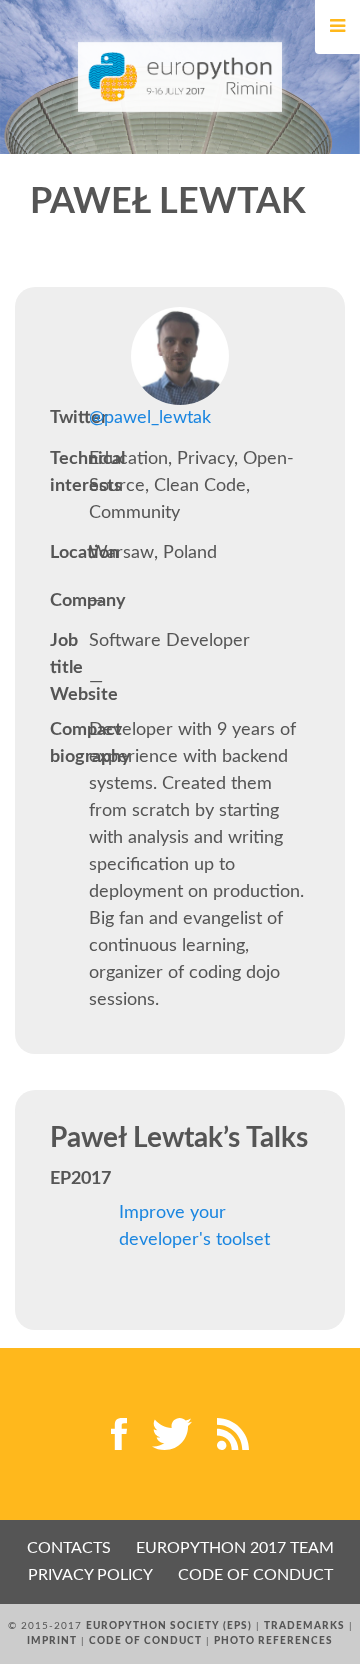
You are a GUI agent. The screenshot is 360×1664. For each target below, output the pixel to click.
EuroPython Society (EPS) (169, 1626)
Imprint (52, 1641)
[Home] (180, 77)
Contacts (69, 1548)
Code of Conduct (255, 1575)
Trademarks (304, 1626)
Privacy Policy (90, 1575)
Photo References (273, 1641)
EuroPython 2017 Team (235, 1548)
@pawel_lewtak (150, 418)
